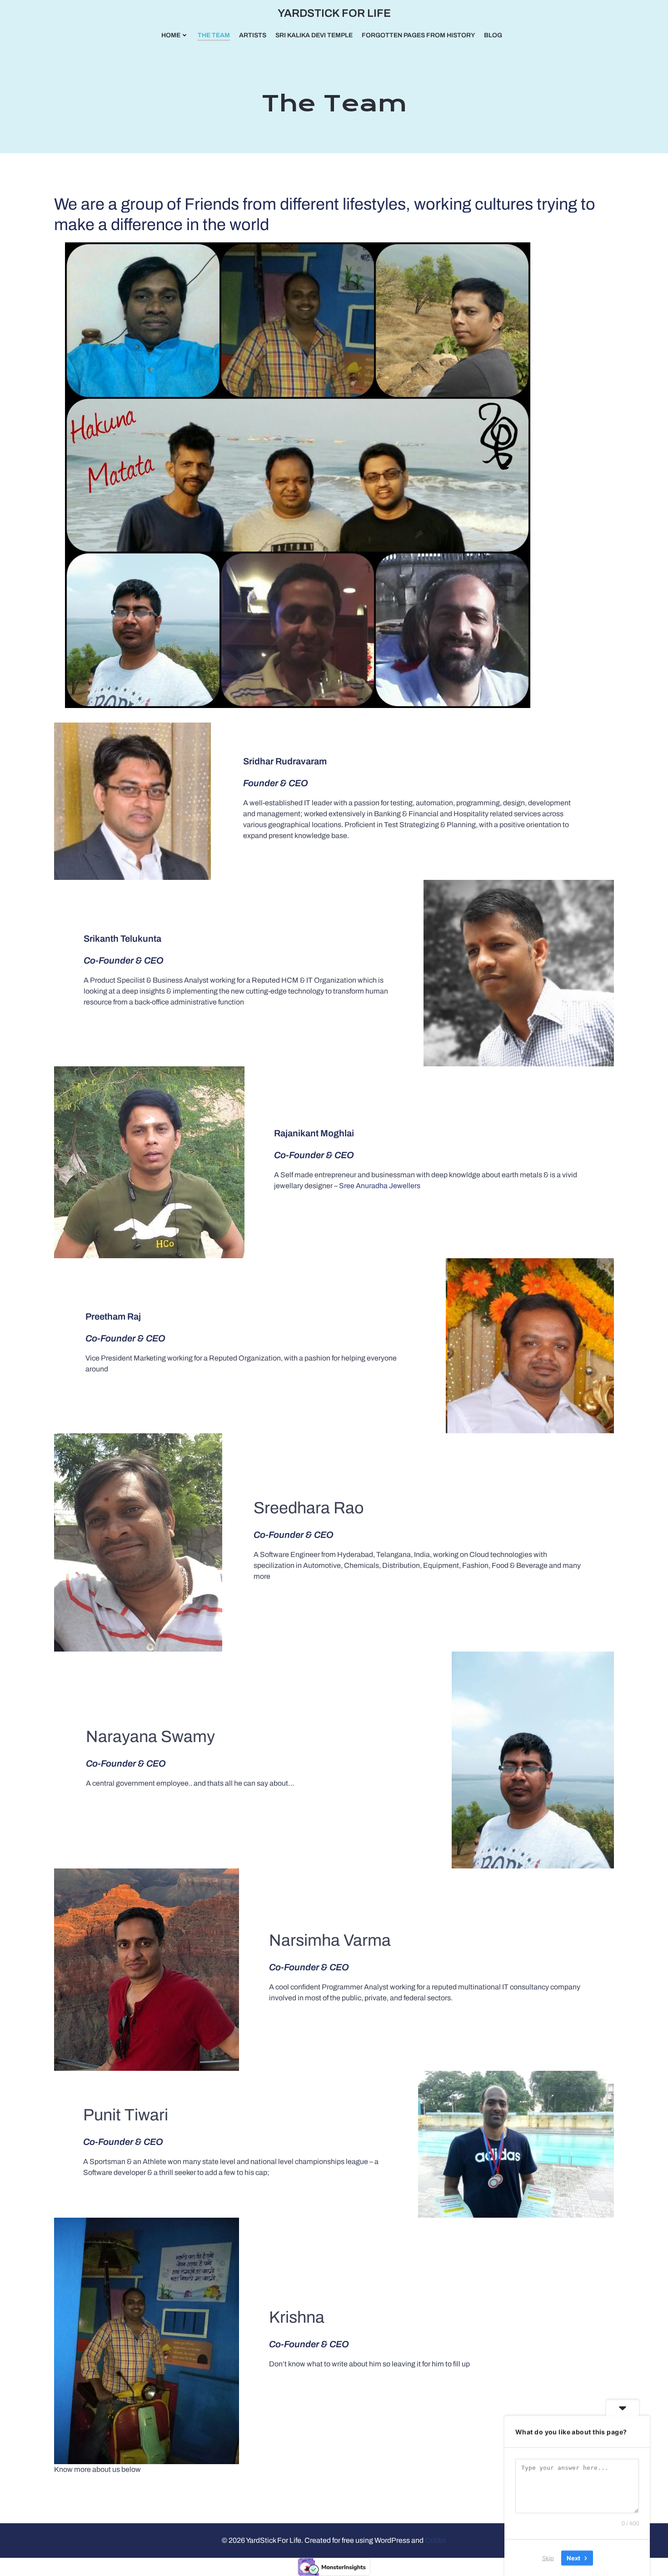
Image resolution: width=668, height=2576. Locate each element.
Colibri (436, 2540)
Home (171, 35)
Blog (493, 35)
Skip (548, 2557)
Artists (253, 35)
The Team (214, 35)
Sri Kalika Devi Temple (314, 35)
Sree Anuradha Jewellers (380, 1186)
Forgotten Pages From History (418, 35)
